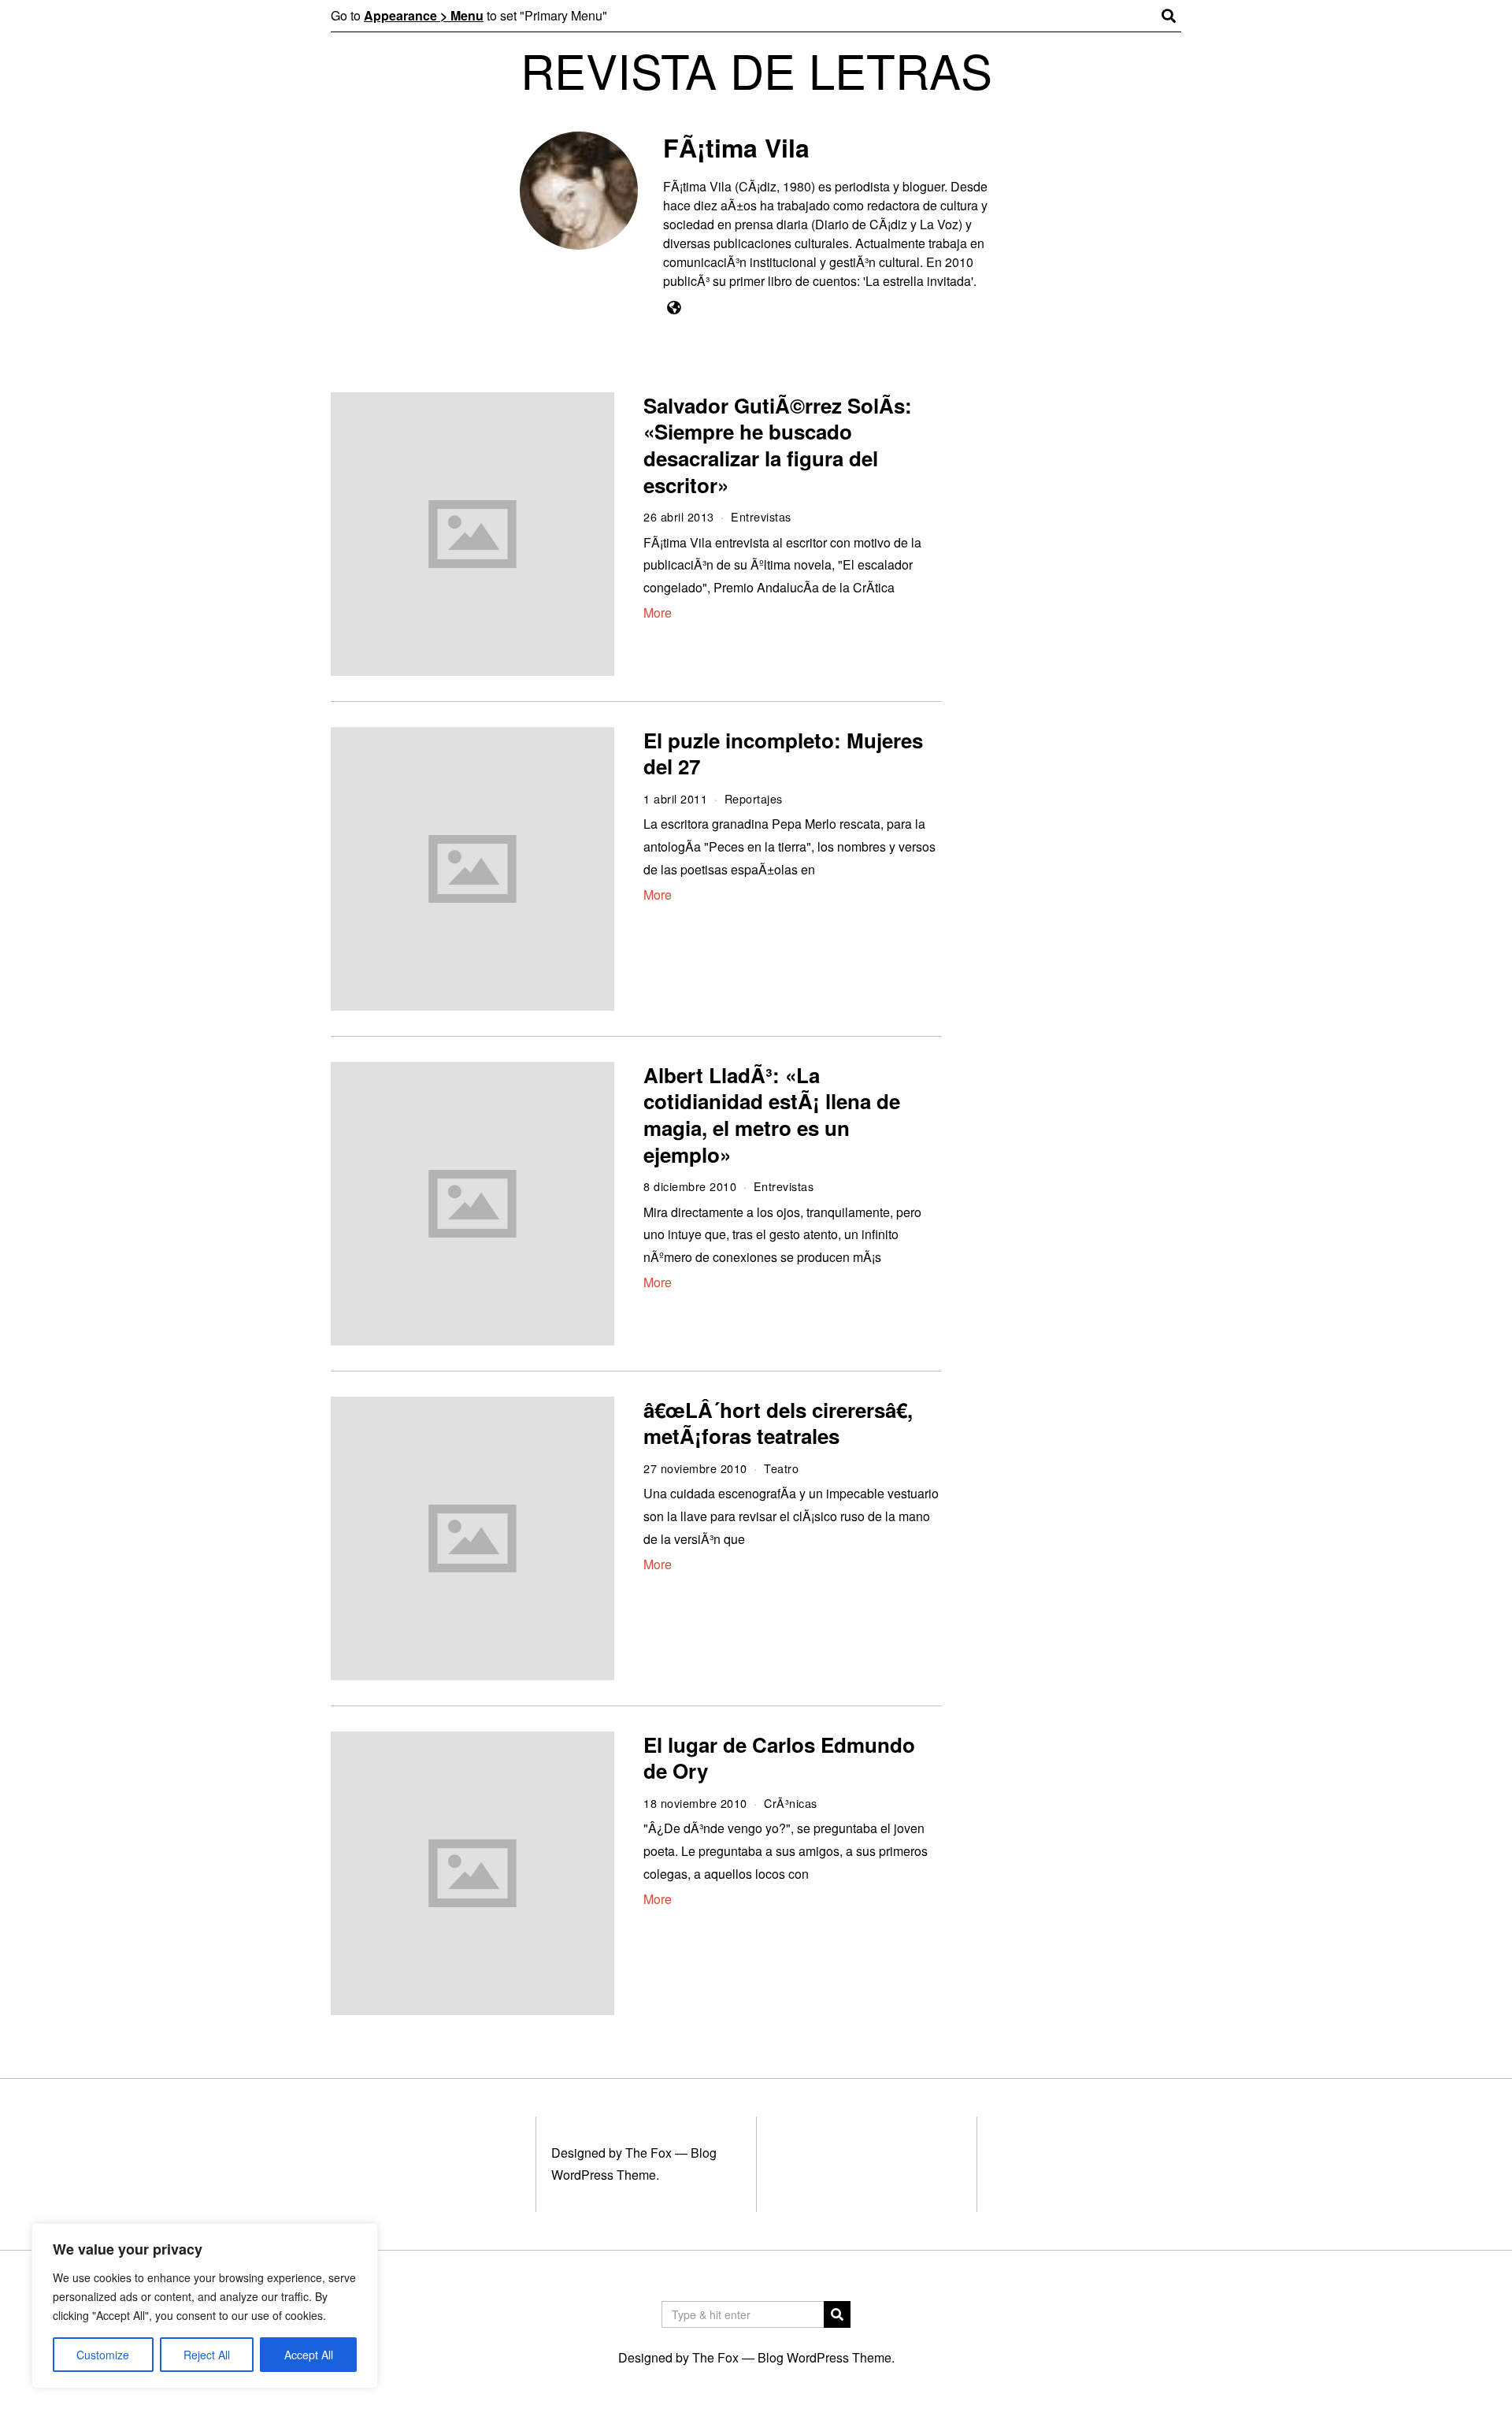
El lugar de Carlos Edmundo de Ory (779, 1758)
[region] (205, 2306)
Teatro (781, 1468)
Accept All (309, 2355)
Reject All (207, 2355)
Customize (103, 2355)
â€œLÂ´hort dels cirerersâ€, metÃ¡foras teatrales (778, 1423)
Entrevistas (761, 516)
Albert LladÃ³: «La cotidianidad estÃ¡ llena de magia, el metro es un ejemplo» (772, 1115)
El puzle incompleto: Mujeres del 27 (783, 753)
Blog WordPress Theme (825, 2357)
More (658, 612)
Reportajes (754, 798)
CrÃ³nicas (791, 1803)
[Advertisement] (1077, 635)
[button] (837, 2314)
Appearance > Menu (424, 15)
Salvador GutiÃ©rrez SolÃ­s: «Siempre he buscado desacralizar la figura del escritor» (778, 445)
